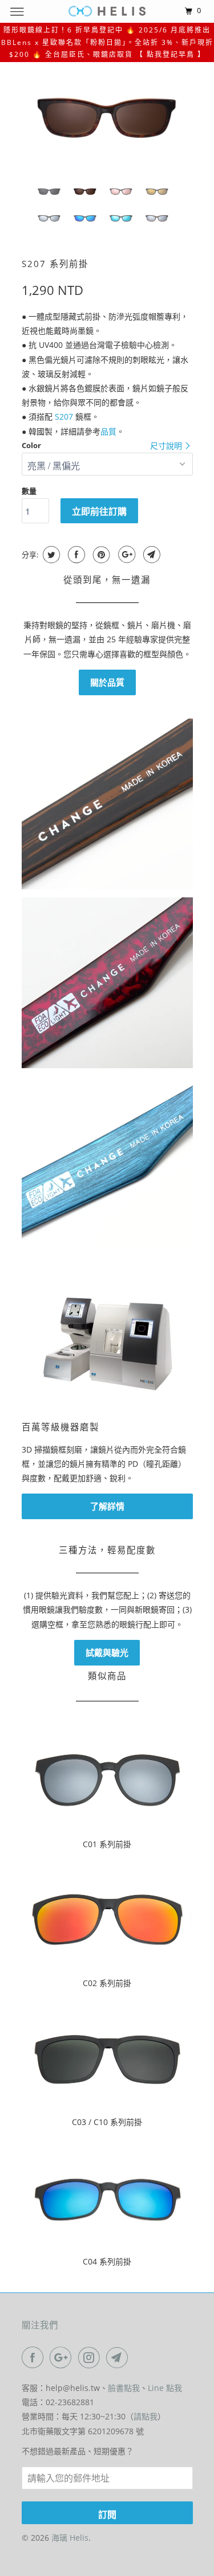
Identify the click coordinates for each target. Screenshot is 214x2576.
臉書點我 (124, 2388)
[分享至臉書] (75, 555)
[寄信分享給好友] (150, 555)
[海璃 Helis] (107, 11)
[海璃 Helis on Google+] (63, 2357)
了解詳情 (107, 1506)
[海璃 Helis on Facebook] (35, 2357)
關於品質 (107, 682)
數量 (29, 491)
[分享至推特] (50, 555)
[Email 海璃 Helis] (119, 2357)
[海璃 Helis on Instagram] (91, 2357)
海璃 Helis (70, 2538)
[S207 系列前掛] (107, 117)
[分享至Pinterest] (100, 555)
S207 (64, 417)
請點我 (146, 2416)
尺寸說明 (167, 446)
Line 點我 (165, 2388)
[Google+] (125, 555)
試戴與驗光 (107, 1652)
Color (31, 445)
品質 (108, 431)
